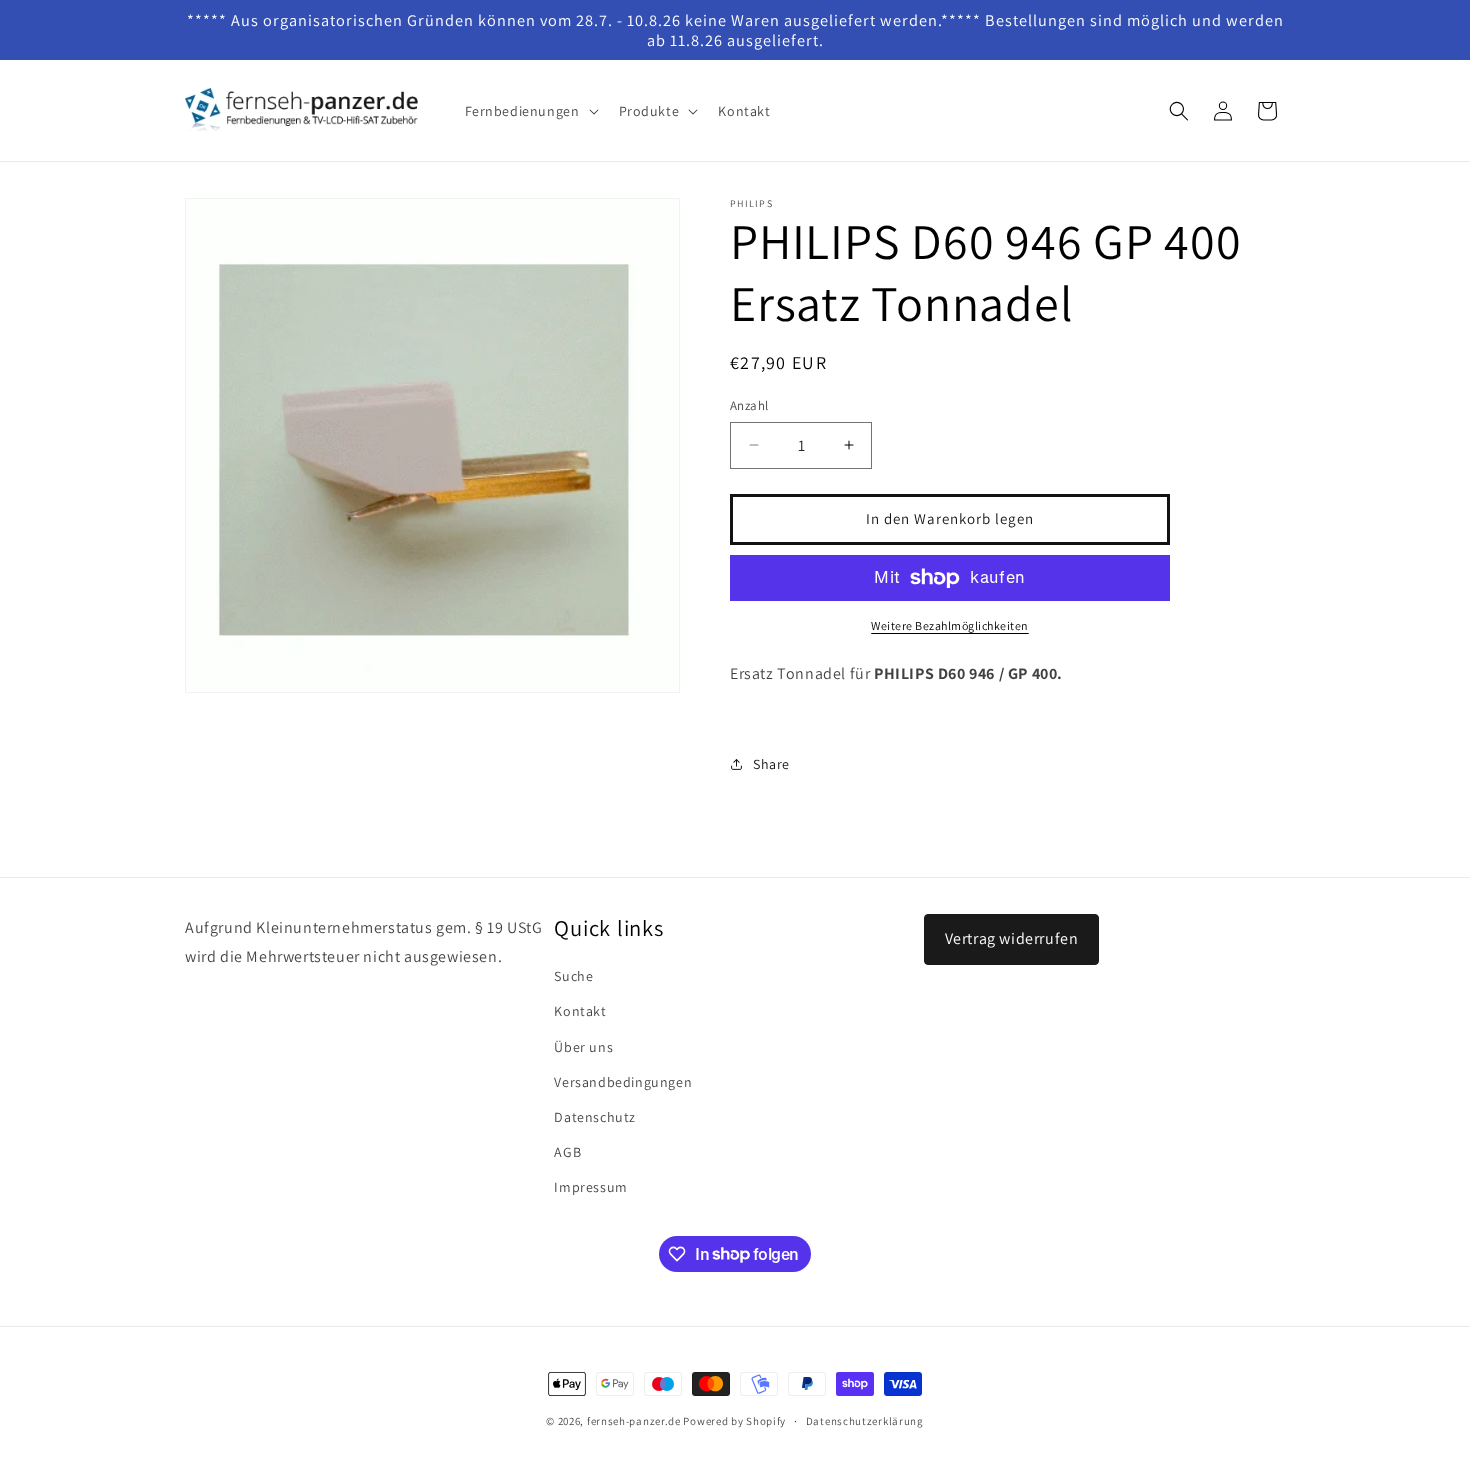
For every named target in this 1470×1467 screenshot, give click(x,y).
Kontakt (580, 1011)
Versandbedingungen (623, 1082)
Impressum (590, 1187)
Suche (573, 976)
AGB (567, 1152)
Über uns (583, 1047)
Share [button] (771, 764)
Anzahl (749, 405)
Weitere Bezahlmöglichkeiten (950, 625)
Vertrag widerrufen (1012, 938)
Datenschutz (595, 1117)
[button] (530, 111)
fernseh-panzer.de (634, 1421)
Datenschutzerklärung (865, 1420)
